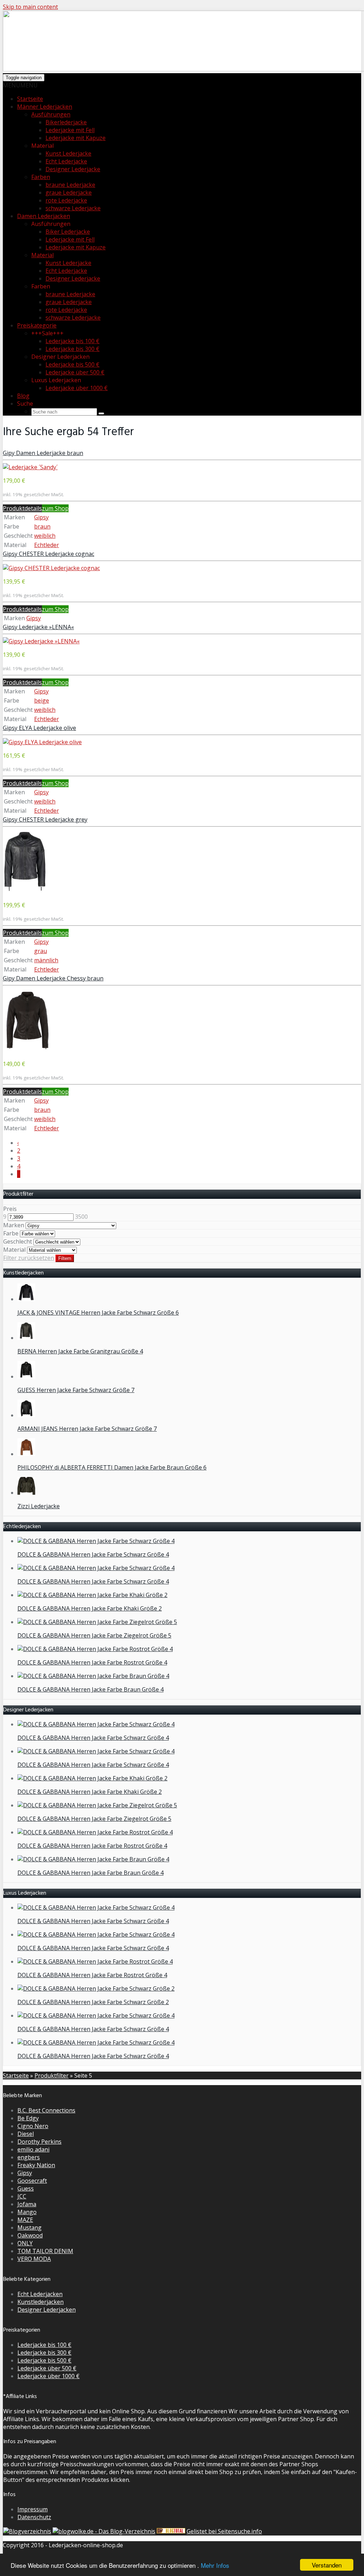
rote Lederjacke (66, 200)
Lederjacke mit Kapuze (76, 138)
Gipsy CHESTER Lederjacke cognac (49, 554)
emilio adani (33, 2149)
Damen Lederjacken (44, 216)
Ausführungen (51, 114)
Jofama (27, 2204)
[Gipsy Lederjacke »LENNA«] (41, 641)
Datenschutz (34, 2517)
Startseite (30, 99)
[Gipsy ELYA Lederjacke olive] (42, 742)
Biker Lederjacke (68, 232)
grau (41, 951)
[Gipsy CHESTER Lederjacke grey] (25, 892)
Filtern (65, 1258)
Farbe (11, 1233)
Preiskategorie (37, 325)
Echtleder (47, 545)
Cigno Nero (33, 2126)
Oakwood (30, 2235)
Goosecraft (32, 2181)
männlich (46, 960)
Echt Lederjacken (40, 2294)
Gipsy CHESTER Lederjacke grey (45, 819)
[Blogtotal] (171, 2531)
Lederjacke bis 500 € (73, 364)
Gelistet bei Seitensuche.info (224, 2531)
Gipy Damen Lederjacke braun (43, 453)
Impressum (33, 2509)
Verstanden (327, 2565)
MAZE (25, 2220)
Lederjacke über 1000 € (77, 388)
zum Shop (55, 508)
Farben (41, 177)
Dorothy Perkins (39, 2142)
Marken (14, 1225)
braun (42, 526)
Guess (26, 2188)
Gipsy (41, 517)
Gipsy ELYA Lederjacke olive (39, 728)
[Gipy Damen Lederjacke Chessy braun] (28, 1050)
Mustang (30, 2228)
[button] (20, 85)
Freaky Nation (36, 2165)
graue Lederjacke (69, 193)
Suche (25, 404)
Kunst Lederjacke (68, 153)
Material (42, 255)
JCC (22, 2196)
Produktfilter (52, 2076)
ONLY (25, 2243)
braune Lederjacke (70, 185)
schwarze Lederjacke (73, 208)
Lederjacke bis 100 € (73, 341)
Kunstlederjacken (41, 2302)
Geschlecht (18, 1241)
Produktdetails (22, 508)
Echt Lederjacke (66, 161)
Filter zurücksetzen (29, 1258)
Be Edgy (28, 2118)
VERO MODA (34, 2259)
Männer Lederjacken (45, 107)
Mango (27, 2212)
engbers (29, 2157)
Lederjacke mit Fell (70, 130)
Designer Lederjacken (47, 2310)
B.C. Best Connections (46, 2110)
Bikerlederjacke (66, 122)
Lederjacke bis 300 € (73, 349)
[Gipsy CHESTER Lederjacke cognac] (51, 568)
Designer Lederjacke (73, 169)
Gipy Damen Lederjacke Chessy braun (53, 978)
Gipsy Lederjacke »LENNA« (38, 627)
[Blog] (27, 2531)
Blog (23, 396)
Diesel (26, 2134)
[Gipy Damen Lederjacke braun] (30, 467)
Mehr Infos (215, 2565)
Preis (10, 1209)
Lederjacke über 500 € (75, 372)
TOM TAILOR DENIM (45, 2251)
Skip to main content (30, 7)
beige (42, 700)
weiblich (45, 536)
